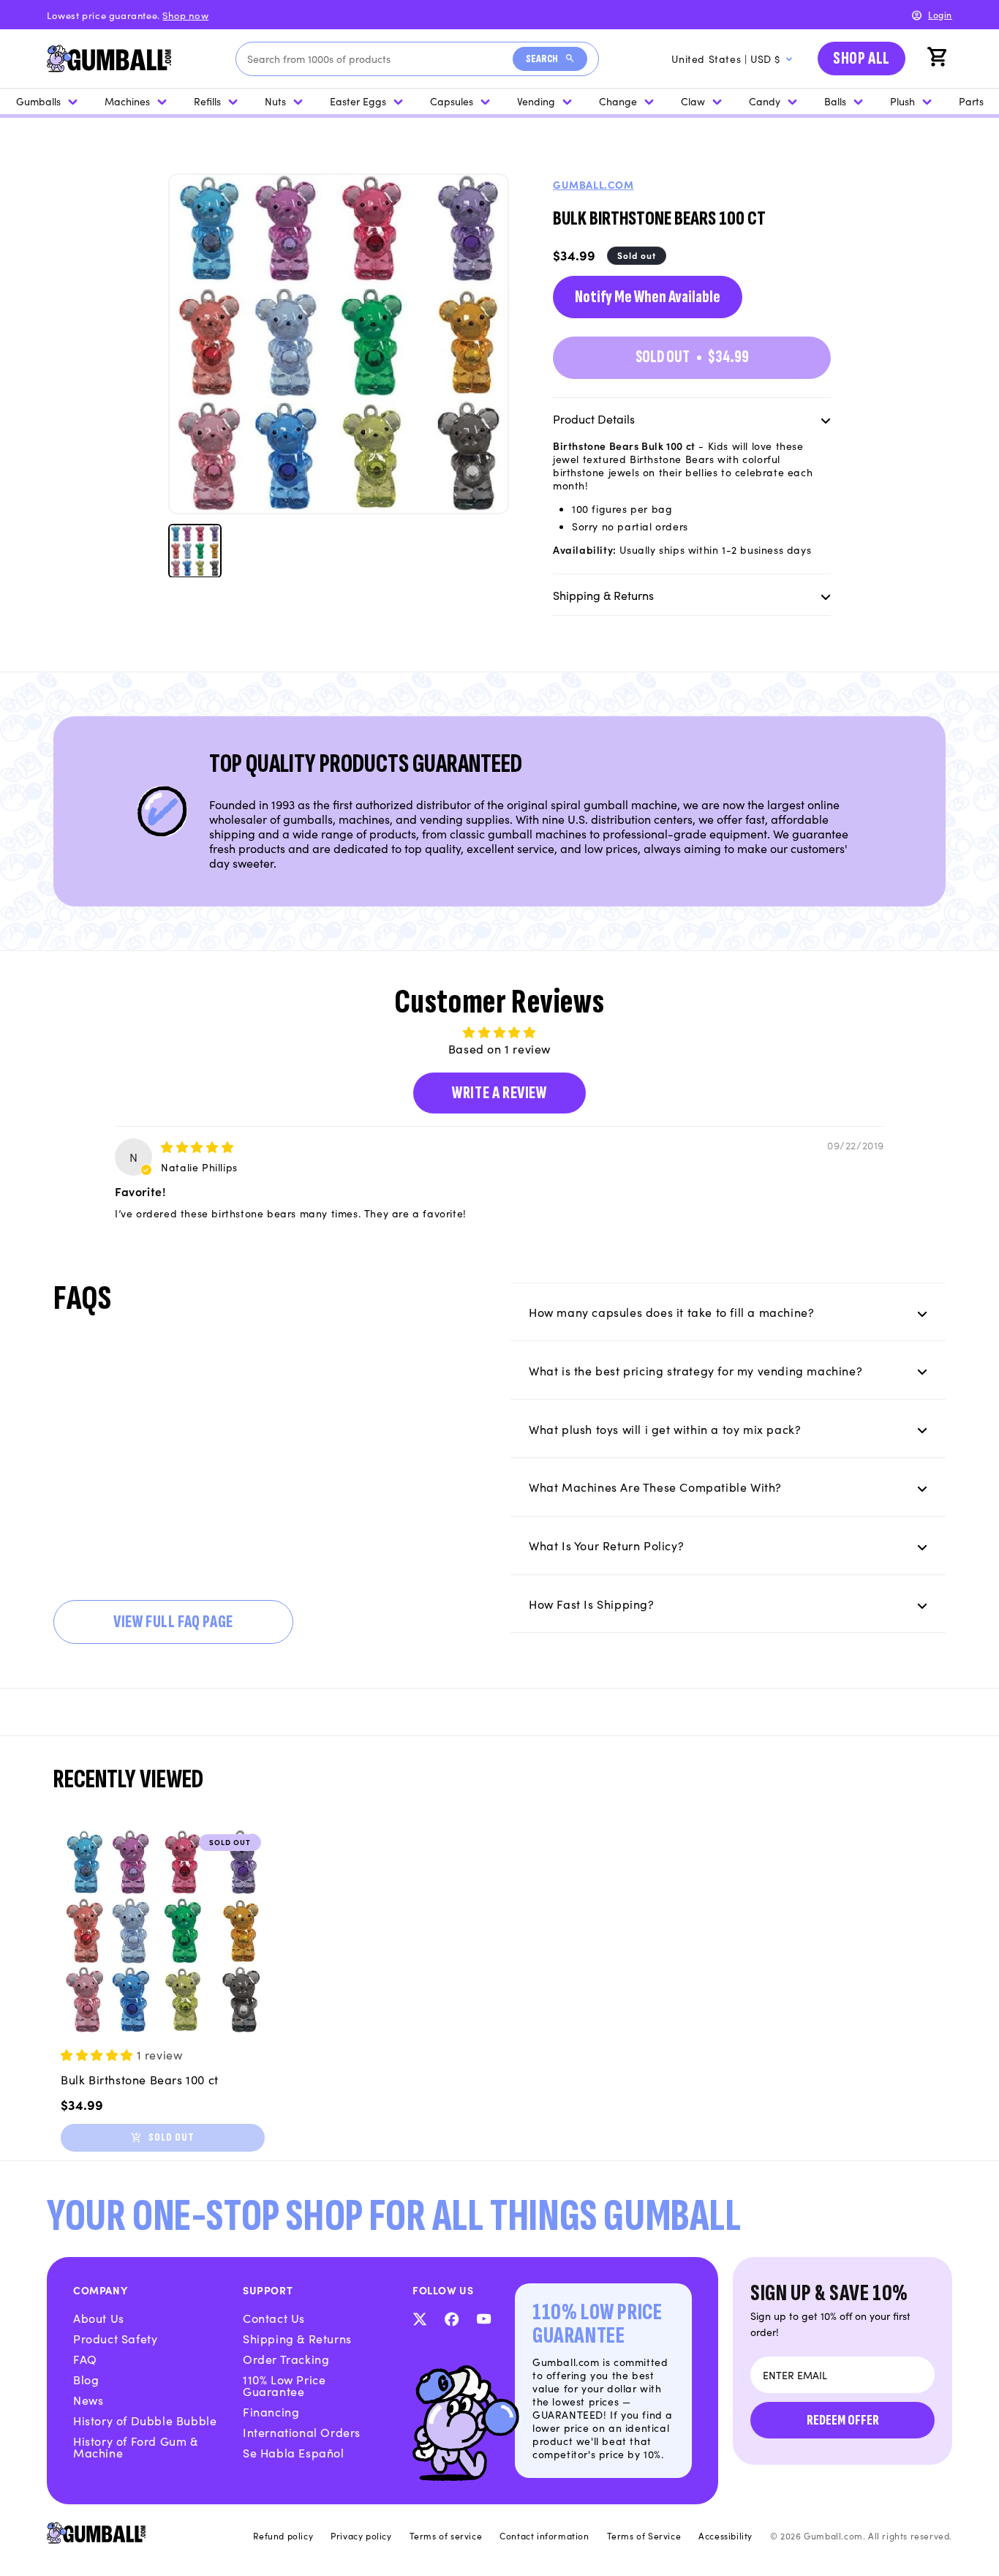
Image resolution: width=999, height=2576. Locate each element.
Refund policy (283, 2536)
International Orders (302, 2432)
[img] (197, 1146)
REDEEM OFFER (843, 2420)
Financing (271, 2411)
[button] (939, 59)
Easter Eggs (358, 101)
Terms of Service (644, 2536)
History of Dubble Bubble (145, 2420)
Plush (902, 101)
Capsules (452, 101)
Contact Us (274, 2318)
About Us (99, 2318)
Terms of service (446, 2536)
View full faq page (173, 1622)
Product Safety (115, 2338)
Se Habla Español (294, 2452)
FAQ (85, 2359)
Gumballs (38, 101)
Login (940, 14)
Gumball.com (593, 184)
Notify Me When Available (648, 297)
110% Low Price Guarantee (284, 2385)
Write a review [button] (499, 1093)
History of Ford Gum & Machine (136, 2447)
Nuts (275, 101)
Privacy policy (361, 2536)
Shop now (185, 15)
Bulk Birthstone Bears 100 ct (140, 2079)
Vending (536, 101)
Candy (765, 101)
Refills (207, 101)
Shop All (862, 58)
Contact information (544, 2536)
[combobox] (380, 59)
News (88, 2400)
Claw (693, 101)
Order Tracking (286, 2359)
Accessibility (725, 2536)
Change (618, 101)
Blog (86, 2379)
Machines (127, 101)
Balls (835, 101)
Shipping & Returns (297, 2338)
